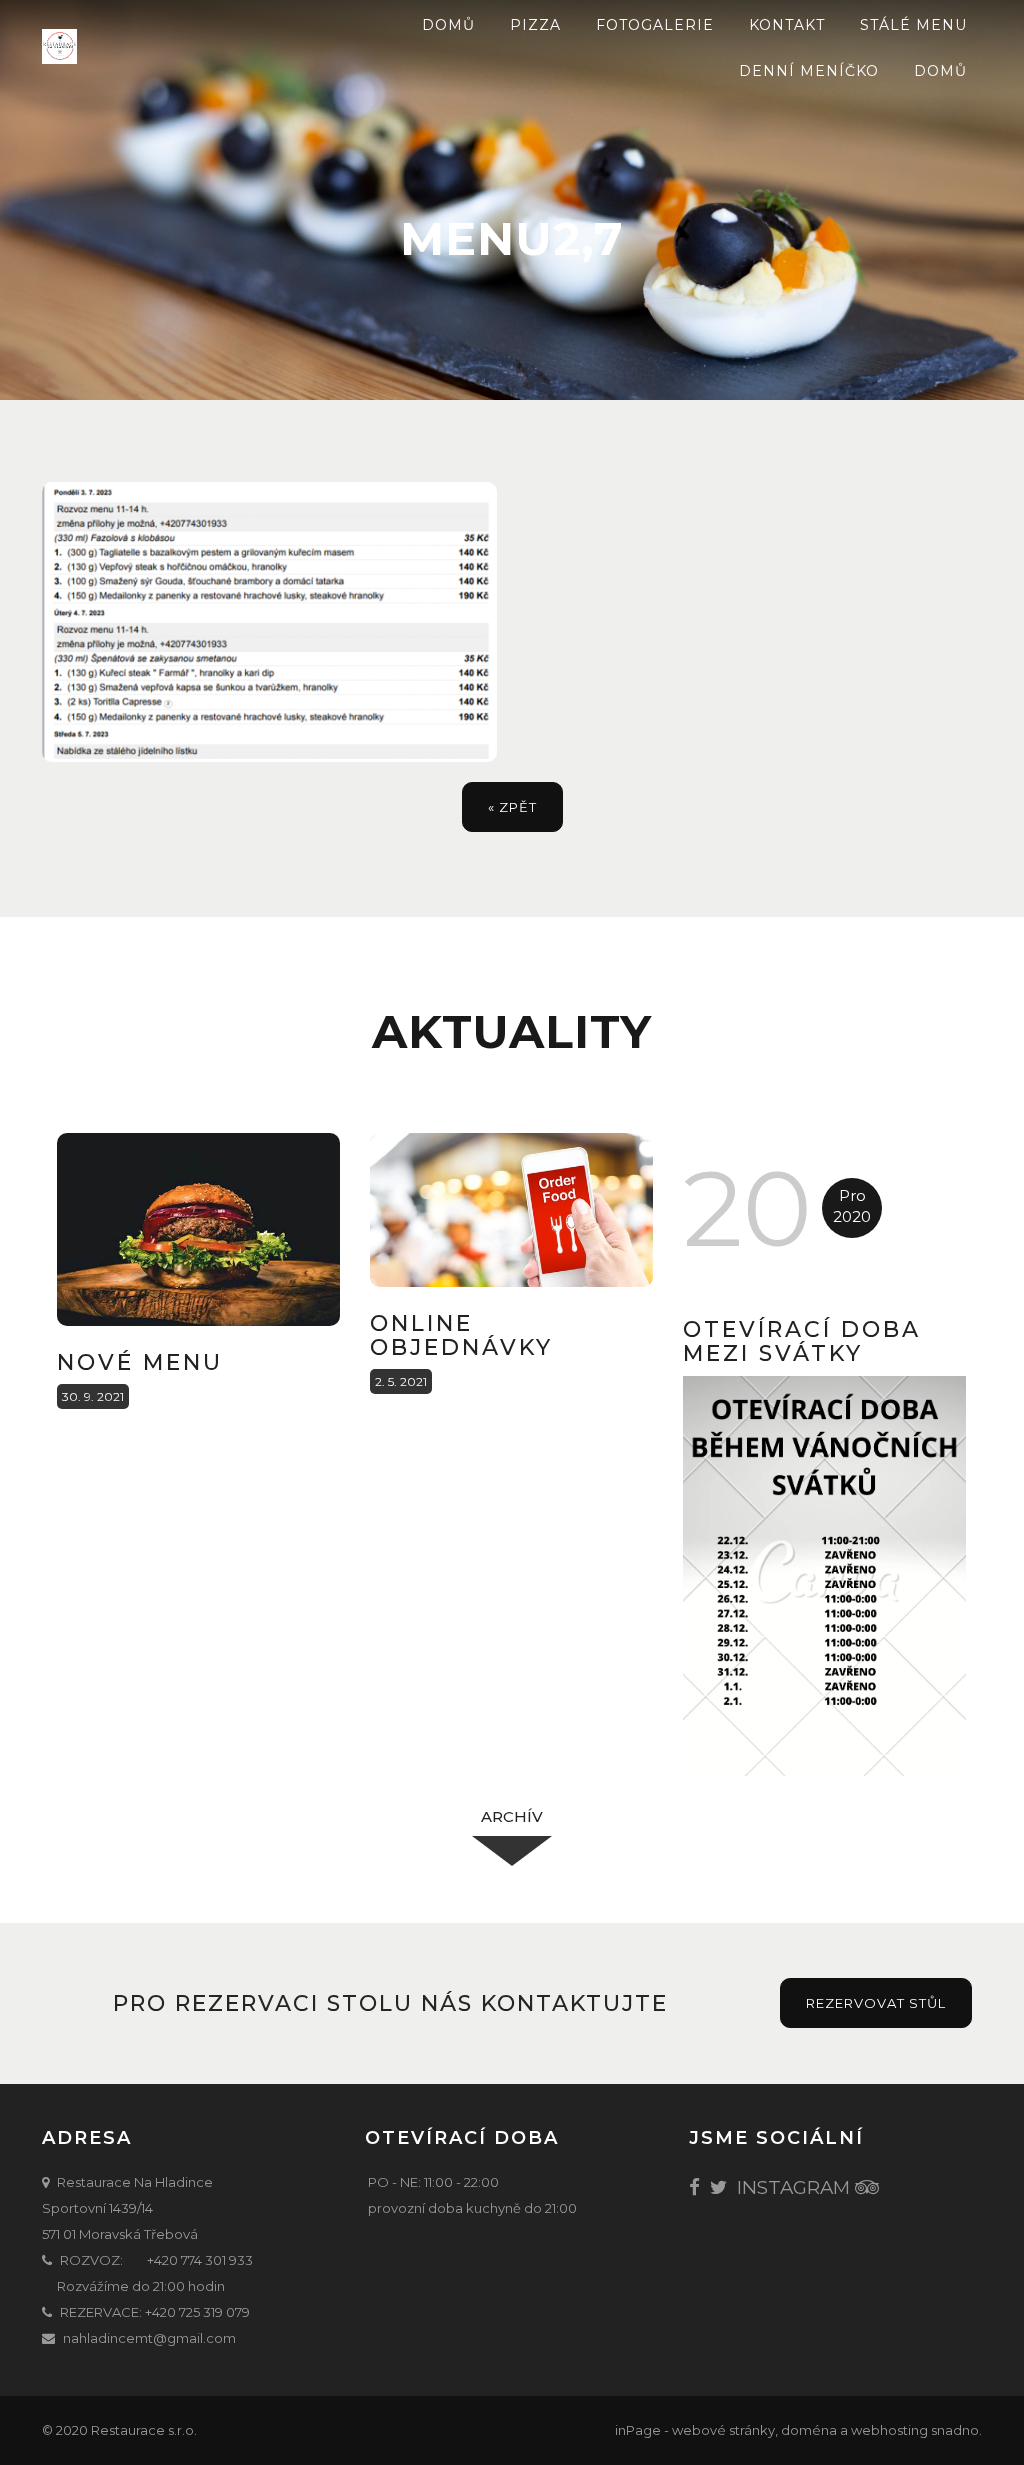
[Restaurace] (142, 46)
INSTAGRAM (793, 2187)
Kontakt (787, 25)
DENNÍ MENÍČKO (809, 71)
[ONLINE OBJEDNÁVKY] (511, 1210)
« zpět (512, 807)
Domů (448, 25)
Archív (512, 1816)
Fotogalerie (655, 25)
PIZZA (535, 25)
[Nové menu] (198, 1229)
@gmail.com (196, 2338)
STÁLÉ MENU (913, 25)
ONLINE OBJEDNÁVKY (461, 1335)
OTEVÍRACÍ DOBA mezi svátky (802, 1341)
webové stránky (723, 2430)
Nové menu (140, 1362)
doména (809, 2430)
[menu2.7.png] (269, 622)
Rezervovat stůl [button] (876, 2003)
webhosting (889, 2430)
